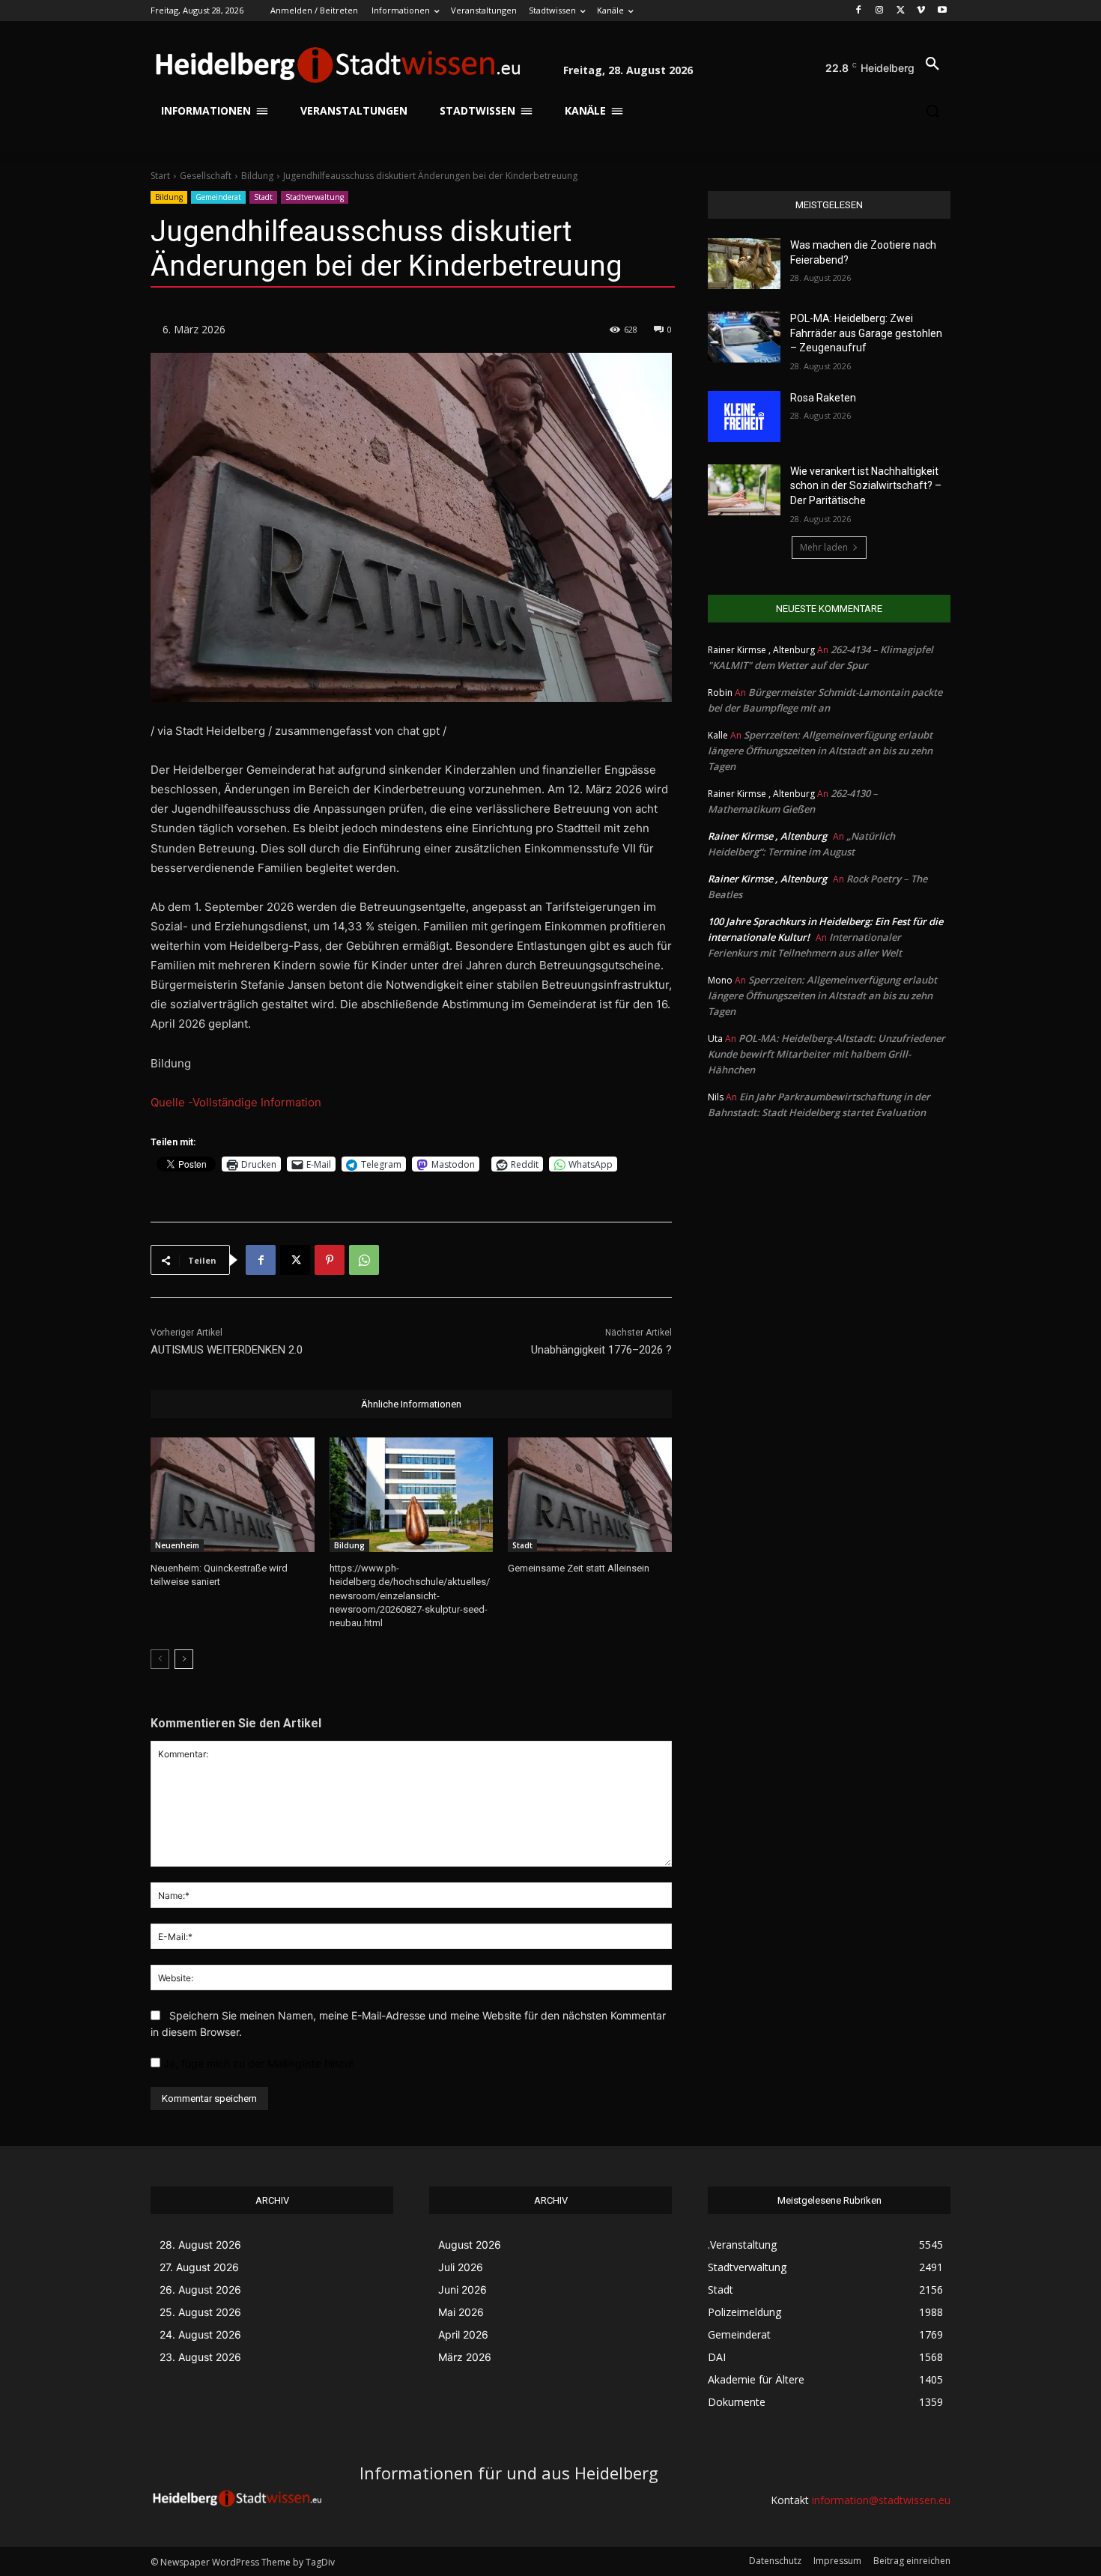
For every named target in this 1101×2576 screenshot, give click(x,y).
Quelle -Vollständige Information (236, 1102)
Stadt (263, 197)
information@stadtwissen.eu (881, 2500)
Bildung (257, 176)
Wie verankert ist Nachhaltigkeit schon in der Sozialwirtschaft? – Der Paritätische (866, 486)
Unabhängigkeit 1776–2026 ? (601, 1350)
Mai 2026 (461, 2312)
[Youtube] (942, 11)
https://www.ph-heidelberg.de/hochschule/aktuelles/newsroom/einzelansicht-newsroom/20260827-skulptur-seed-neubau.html (410, 1595)
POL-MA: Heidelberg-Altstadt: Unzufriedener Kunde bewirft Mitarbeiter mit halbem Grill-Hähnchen (826, 1054)
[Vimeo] (921, 11)
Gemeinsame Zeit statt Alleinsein (579, 1568)
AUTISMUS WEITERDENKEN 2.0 (227, 1350)
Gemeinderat (218, 197)
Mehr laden (824, 547)
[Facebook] (859, 11)
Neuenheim (177, 1545)
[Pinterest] (330, 1260)
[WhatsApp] (364, 1260)
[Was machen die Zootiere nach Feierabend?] (744, 264)
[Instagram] (880, 11)
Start (160, 176)
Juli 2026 (461, 2267)
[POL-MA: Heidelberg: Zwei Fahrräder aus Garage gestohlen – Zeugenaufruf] (744, 337)
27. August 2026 (199, 2267)
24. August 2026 (200, 2334)
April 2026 (463, 2334)
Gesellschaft (206, 176)
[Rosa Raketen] (744, 416)
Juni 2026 (462, 2289)
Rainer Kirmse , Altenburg (767, 836)
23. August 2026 (200, 2357)
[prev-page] (160, 1659)
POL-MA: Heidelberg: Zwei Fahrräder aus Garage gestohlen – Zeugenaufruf (866, 333)
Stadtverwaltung (315, 197)
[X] (901, 11)
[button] (932, 64)
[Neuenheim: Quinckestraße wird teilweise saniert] (233, 1495)
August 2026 (470, 2245)
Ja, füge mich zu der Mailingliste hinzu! (257, 2063)
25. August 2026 (200, 2312)
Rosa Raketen (823, 398)
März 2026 (465, 2357)
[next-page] (184, 1659)
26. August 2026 (200, 2289)
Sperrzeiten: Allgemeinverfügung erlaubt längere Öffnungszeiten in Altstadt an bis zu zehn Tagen (820, 751)
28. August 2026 (200, 2245)
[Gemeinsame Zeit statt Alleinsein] (590, 1495)
